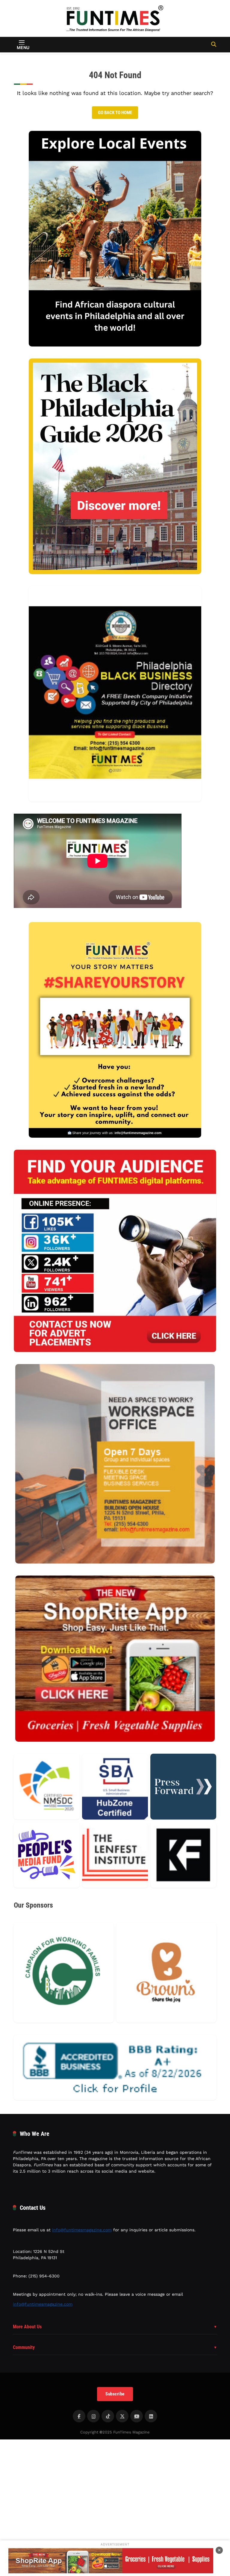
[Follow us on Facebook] (79, 2416)
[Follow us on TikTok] (108, 2416)
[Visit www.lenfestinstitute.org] (115, 1855)
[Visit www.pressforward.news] (183, 1787)
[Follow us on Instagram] (93, 2416)
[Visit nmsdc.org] (47, 1787)
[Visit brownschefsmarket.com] (166, 1973)
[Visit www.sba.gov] (115, 1787)
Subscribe (115, 2394)
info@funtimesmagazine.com (82, 2230)
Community (24, 2347)
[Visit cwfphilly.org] (64, 1973)
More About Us (27, 2327)
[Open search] (214, 44)
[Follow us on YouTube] (137, 2416)
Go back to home (115, 113)
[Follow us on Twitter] (122, 2416)
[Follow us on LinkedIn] (151, 2416)
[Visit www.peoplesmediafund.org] (47, 1855)
